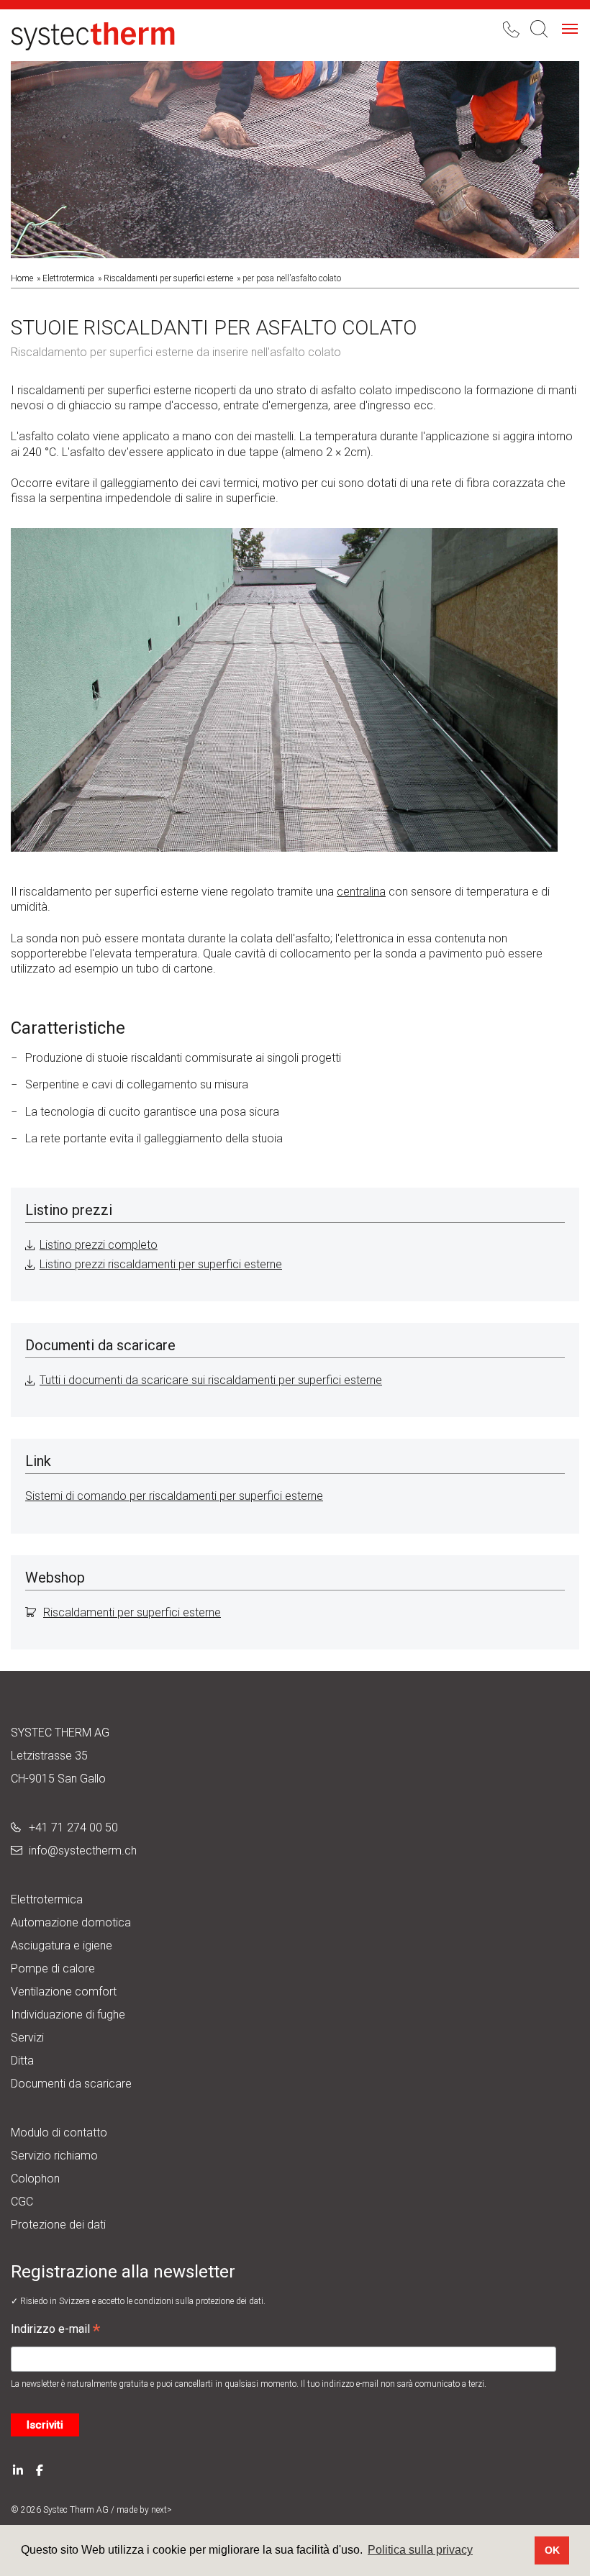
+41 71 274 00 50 (73, 1828)
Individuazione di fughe (68, 2015)
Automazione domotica (71, 1922)
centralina (361, 892)
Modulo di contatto (59, 2133)
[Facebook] (40, 2469)
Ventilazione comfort (64, 1992)
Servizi (27, 2038)
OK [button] (552, 2550)
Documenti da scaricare (71, 2084)
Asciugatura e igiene (62, 1945)
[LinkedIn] (18, 2469)
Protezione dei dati (58, 2225)
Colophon (35, 2179)
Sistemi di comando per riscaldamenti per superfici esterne (174, 1496)
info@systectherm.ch (83, 1851)
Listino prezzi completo (99, 1245)
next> (162, 2510)
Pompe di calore (53, 1969)
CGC (22, 2202)
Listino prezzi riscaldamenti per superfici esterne (161, 1264)
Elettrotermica (68, 278)
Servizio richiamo (54, 2156)
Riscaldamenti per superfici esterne (168, 278)
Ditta (22, 2061)
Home (22, 278)
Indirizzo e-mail (55, 2331)
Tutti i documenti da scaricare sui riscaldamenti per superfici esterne (211, 1380)
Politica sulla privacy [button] (420, 2550)
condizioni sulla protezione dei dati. (200, 2301)
